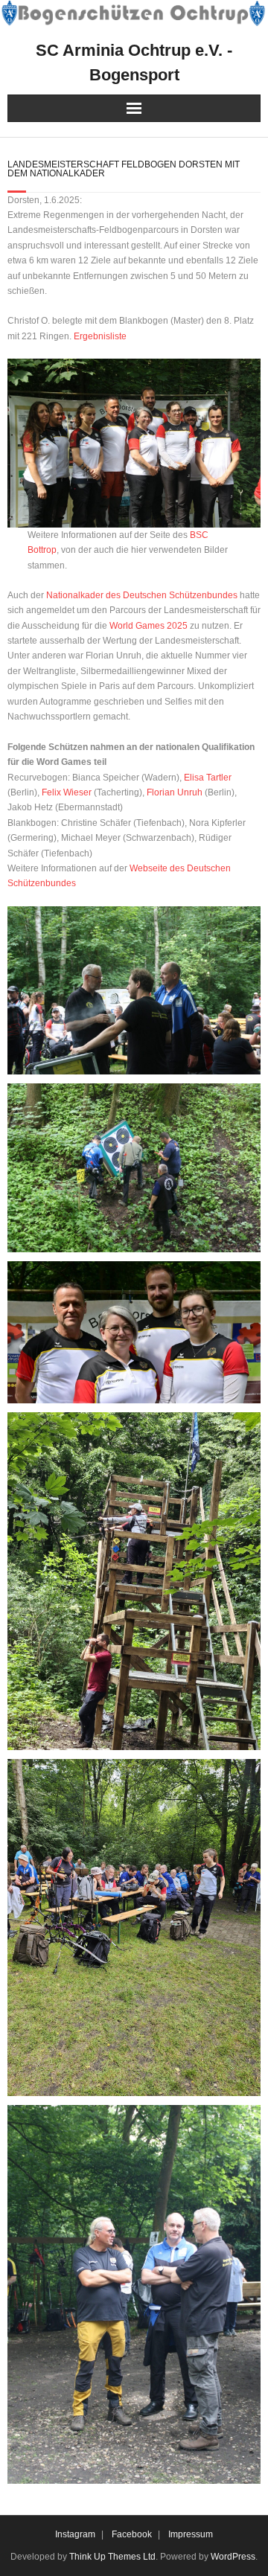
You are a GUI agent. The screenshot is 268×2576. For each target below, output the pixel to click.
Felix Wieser (67, 792)
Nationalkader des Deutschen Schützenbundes (142, 595)
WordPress (233, 2557)
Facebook (132, 2534)
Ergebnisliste (100, 336)
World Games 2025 (149, 626)
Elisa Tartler (208, 778)
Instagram (75, 2534)
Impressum (191, 2534)
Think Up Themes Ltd (112, 2557)
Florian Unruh (175, 792)
